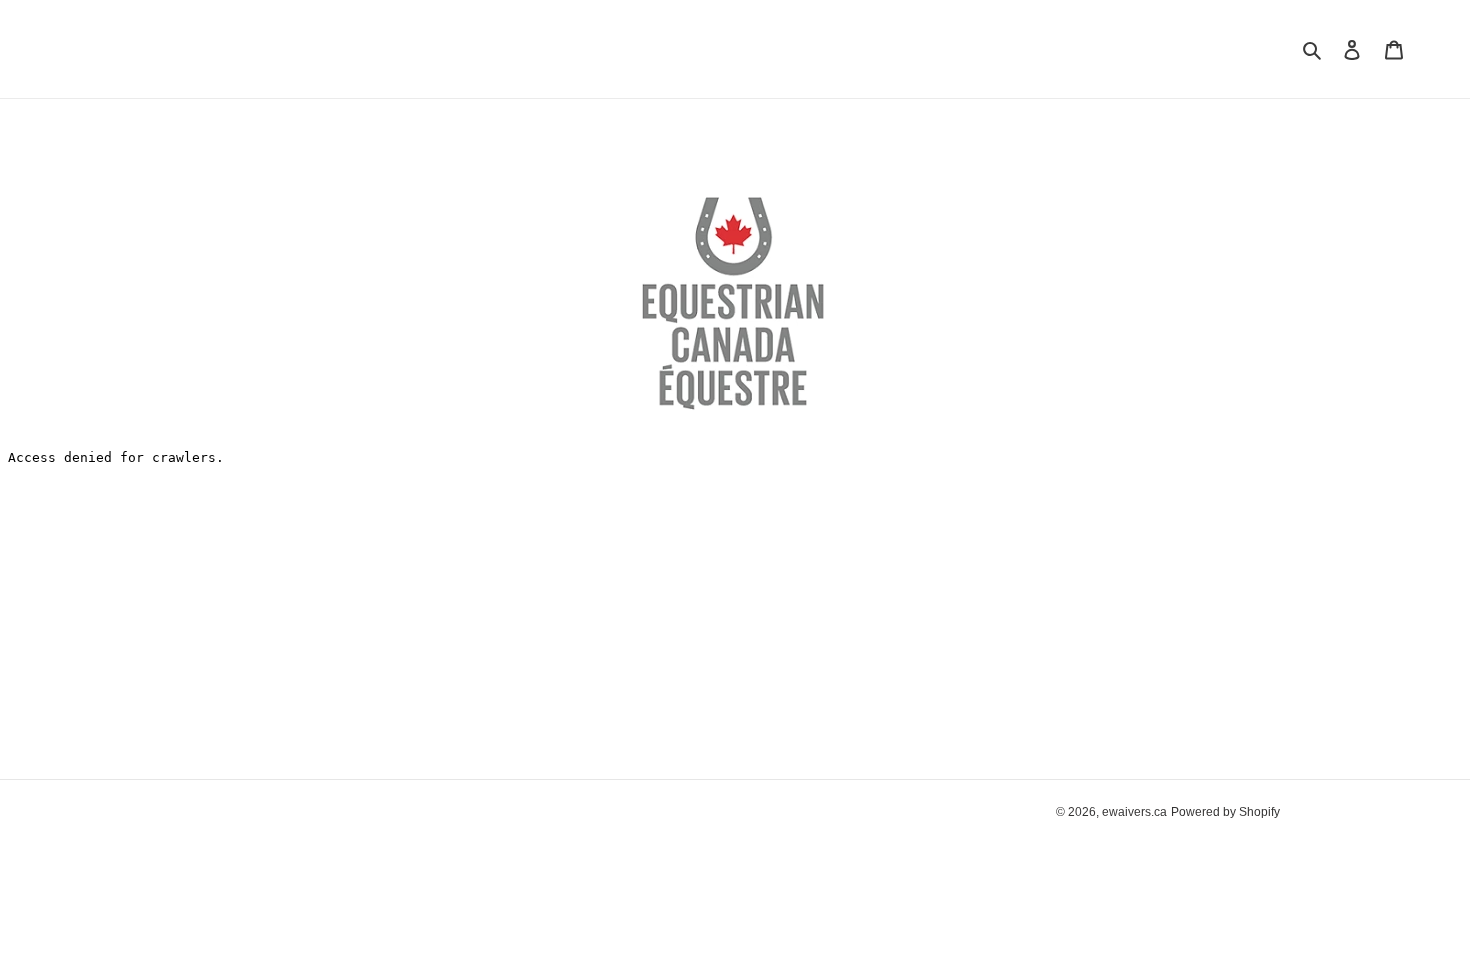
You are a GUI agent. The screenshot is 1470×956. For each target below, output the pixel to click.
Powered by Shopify (1225, 812)
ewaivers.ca (1134, 812)
